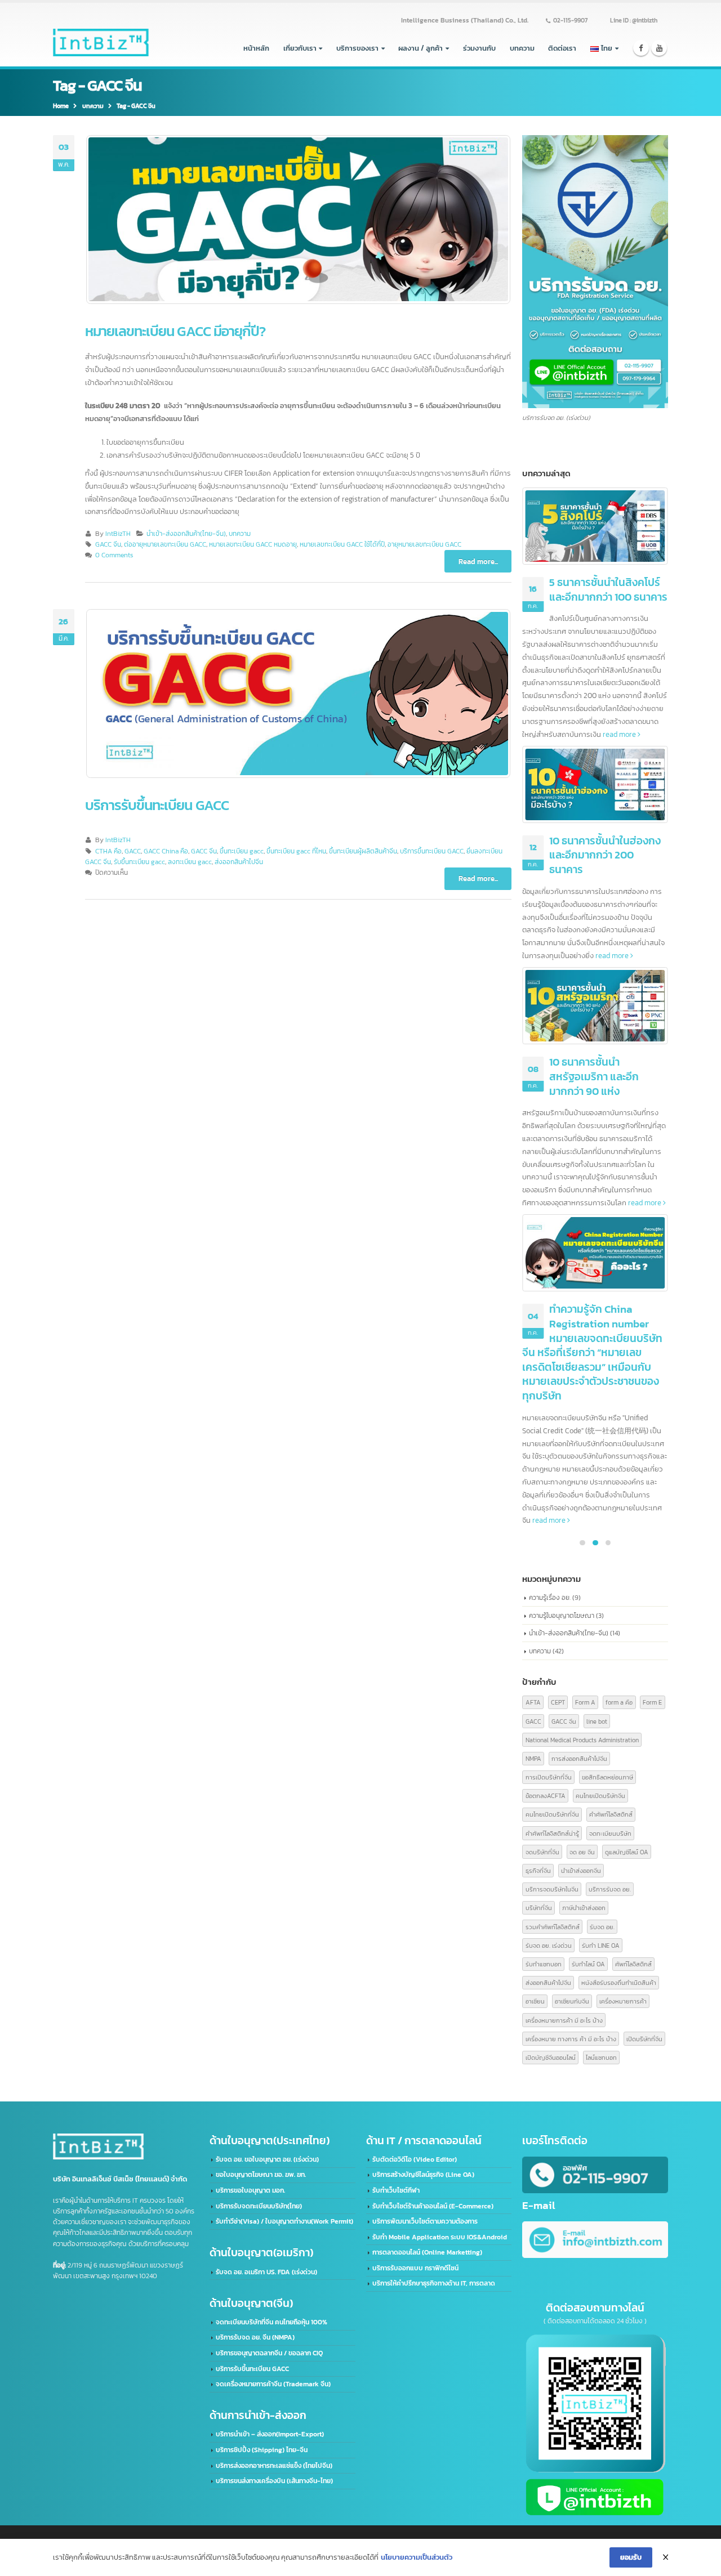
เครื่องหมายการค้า (623, 2001)
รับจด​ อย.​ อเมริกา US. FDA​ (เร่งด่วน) (266, 2272)
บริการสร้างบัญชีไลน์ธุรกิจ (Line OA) (423, 2175)
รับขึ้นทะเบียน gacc (139, 862)
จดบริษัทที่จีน (542, 1852)
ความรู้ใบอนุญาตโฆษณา (562, 1615)
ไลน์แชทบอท (601, 2057)
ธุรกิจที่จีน (538, 1870)
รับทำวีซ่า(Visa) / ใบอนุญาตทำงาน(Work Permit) (284, 2221)
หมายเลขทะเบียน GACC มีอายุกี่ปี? (175, 331)
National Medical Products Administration (582, 1740)
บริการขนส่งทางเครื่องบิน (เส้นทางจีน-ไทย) (274, 2481)
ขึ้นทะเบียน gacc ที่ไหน (296, 851)
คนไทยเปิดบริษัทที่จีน (552, 1814)
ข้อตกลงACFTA (546, 1795)
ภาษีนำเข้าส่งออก (584, 1908)
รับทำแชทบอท (544, 1964)
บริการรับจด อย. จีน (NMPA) (255, 2337)
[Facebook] (641, 48)
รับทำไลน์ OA (588, 1964)
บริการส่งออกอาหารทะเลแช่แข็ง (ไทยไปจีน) (274, 2466)
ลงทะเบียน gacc (190, 862)
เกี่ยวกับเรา (300, 48)
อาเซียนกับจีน (572, 2001)
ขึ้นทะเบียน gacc (242, 851)
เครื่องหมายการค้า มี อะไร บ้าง (564, 2020)
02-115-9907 (570, 20)
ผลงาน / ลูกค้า (420, 48)
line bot (597, 1721)
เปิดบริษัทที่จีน (644, 2039)
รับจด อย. (602, 1927)
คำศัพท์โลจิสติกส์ (611, 1814)
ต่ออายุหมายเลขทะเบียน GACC (165, 544)
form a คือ (619, 1702)
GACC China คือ (166, 851)
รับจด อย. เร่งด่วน (549, 1945)
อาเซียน (535, 2001)
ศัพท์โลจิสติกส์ (633, 1964)
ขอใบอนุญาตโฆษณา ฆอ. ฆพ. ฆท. (261, 2175)
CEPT (558, 1702)
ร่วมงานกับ (479, 48)
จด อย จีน (582, 1852)
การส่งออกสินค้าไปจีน (579, 1758)
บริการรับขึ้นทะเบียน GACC (157, 805)
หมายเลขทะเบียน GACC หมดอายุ (253, 544)
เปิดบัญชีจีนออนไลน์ (551, 2057)
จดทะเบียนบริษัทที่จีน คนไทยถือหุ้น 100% (272, 2322)
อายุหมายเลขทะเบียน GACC (424, 544)
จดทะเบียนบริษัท (610, 1833)
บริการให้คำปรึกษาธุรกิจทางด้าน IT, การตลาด (434, 2283)
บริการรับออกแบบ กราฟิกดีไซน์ (415, 2268)
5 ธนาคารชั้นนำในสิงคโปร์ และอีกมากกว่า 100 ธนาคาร (608, 590)
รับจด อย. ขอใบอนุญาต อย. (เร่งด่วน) (267, 2159)
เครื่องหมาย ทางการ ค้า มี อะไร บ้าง (571, 2039)
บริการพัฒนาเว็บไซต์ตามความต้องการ (425, 2221)
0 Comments (114, 555)
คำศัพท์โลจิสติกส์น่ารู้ (552, 1833)
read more (620, 734)
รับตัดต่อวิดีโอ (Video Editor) (415, 2159)
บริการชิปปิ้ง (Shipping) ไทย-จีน (262, 2450)
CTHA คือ (108, 851)
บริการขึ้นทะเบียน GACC (432, 851)
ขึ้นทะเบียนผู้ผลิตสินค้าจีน (363, 851)
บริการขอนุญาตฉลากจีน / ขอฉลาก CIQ (269, 2353)
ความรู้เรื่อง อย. (550, 1597)
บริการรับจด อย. (610, 1889)
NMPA (533, 1758)
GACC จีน (108, 544)
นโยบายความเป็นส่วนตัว (417, 2557)
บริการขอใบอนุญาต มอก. (250, 2190)
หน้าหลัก (256, 48)
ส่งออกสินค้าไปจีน (239, 862)
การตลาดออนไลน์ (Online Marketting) (427, 2252)
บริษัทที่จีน (539, 1908)
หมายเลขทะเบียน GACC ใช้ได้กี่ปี (342, 544)
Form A (585, 1702)
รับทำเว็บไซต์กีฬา (396, 2190)
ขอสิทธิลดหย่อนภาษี (607, 1777)
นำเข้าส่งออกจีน (581, 1870)
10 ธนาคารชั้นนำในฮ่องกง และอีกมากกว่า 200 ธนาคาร (605, 855)
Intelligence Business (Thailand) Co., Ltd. (465, 20)
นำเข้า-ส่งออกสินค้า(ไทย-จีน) (186, 534)
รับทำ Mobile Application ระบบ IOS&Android (440, 2237)
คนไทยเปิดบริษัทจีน (600, 1795)
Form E (652, 1702)
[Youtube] (659, 48)
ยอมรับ (631, 2557)
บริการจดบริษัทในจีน (552, 1889)
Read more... (478, 562)
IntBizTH (118, 534)
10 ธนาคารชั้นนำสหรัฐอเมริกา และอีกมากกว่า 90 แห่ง (594, 1076)
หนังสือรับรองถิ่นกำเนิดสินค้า (619, 1982)
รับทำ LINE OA (601, 1945)
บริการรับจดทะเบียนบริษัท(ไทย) (259, 2206)
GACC (133, 851)
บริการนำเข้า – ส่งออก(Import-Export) (270, 2434)
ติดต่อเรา (562, 48)
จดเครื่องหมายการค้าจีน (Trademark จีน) (273, 2384)
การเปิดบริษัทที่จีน (549, 1777)
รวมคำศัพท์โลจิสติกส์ (553, 1927)
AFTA (533, 1702)
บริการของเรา (357, 48)
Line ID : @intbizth (634, 20)
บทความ (522, 48)
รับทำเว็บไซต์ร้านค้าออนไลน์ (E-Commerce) (433, 2206)
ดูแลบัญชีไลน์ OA (627, 1852)
